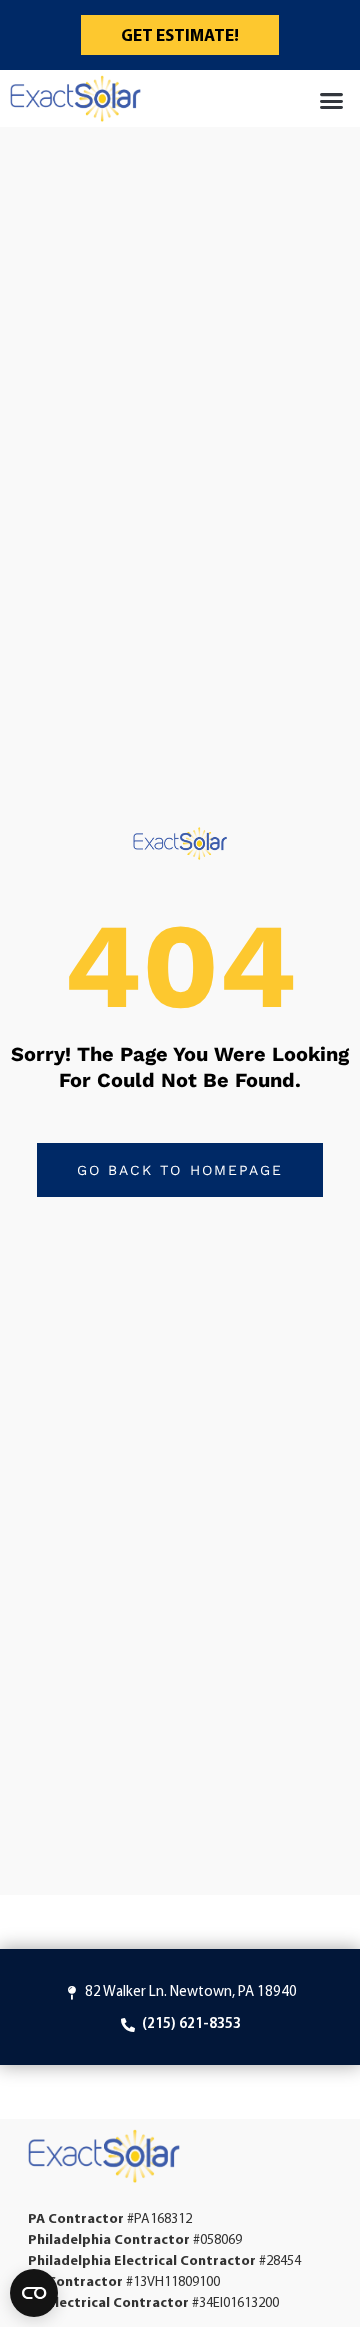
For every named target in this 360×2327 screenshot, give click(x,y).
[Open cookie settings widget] (34, 2293)
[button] (332, 101)
